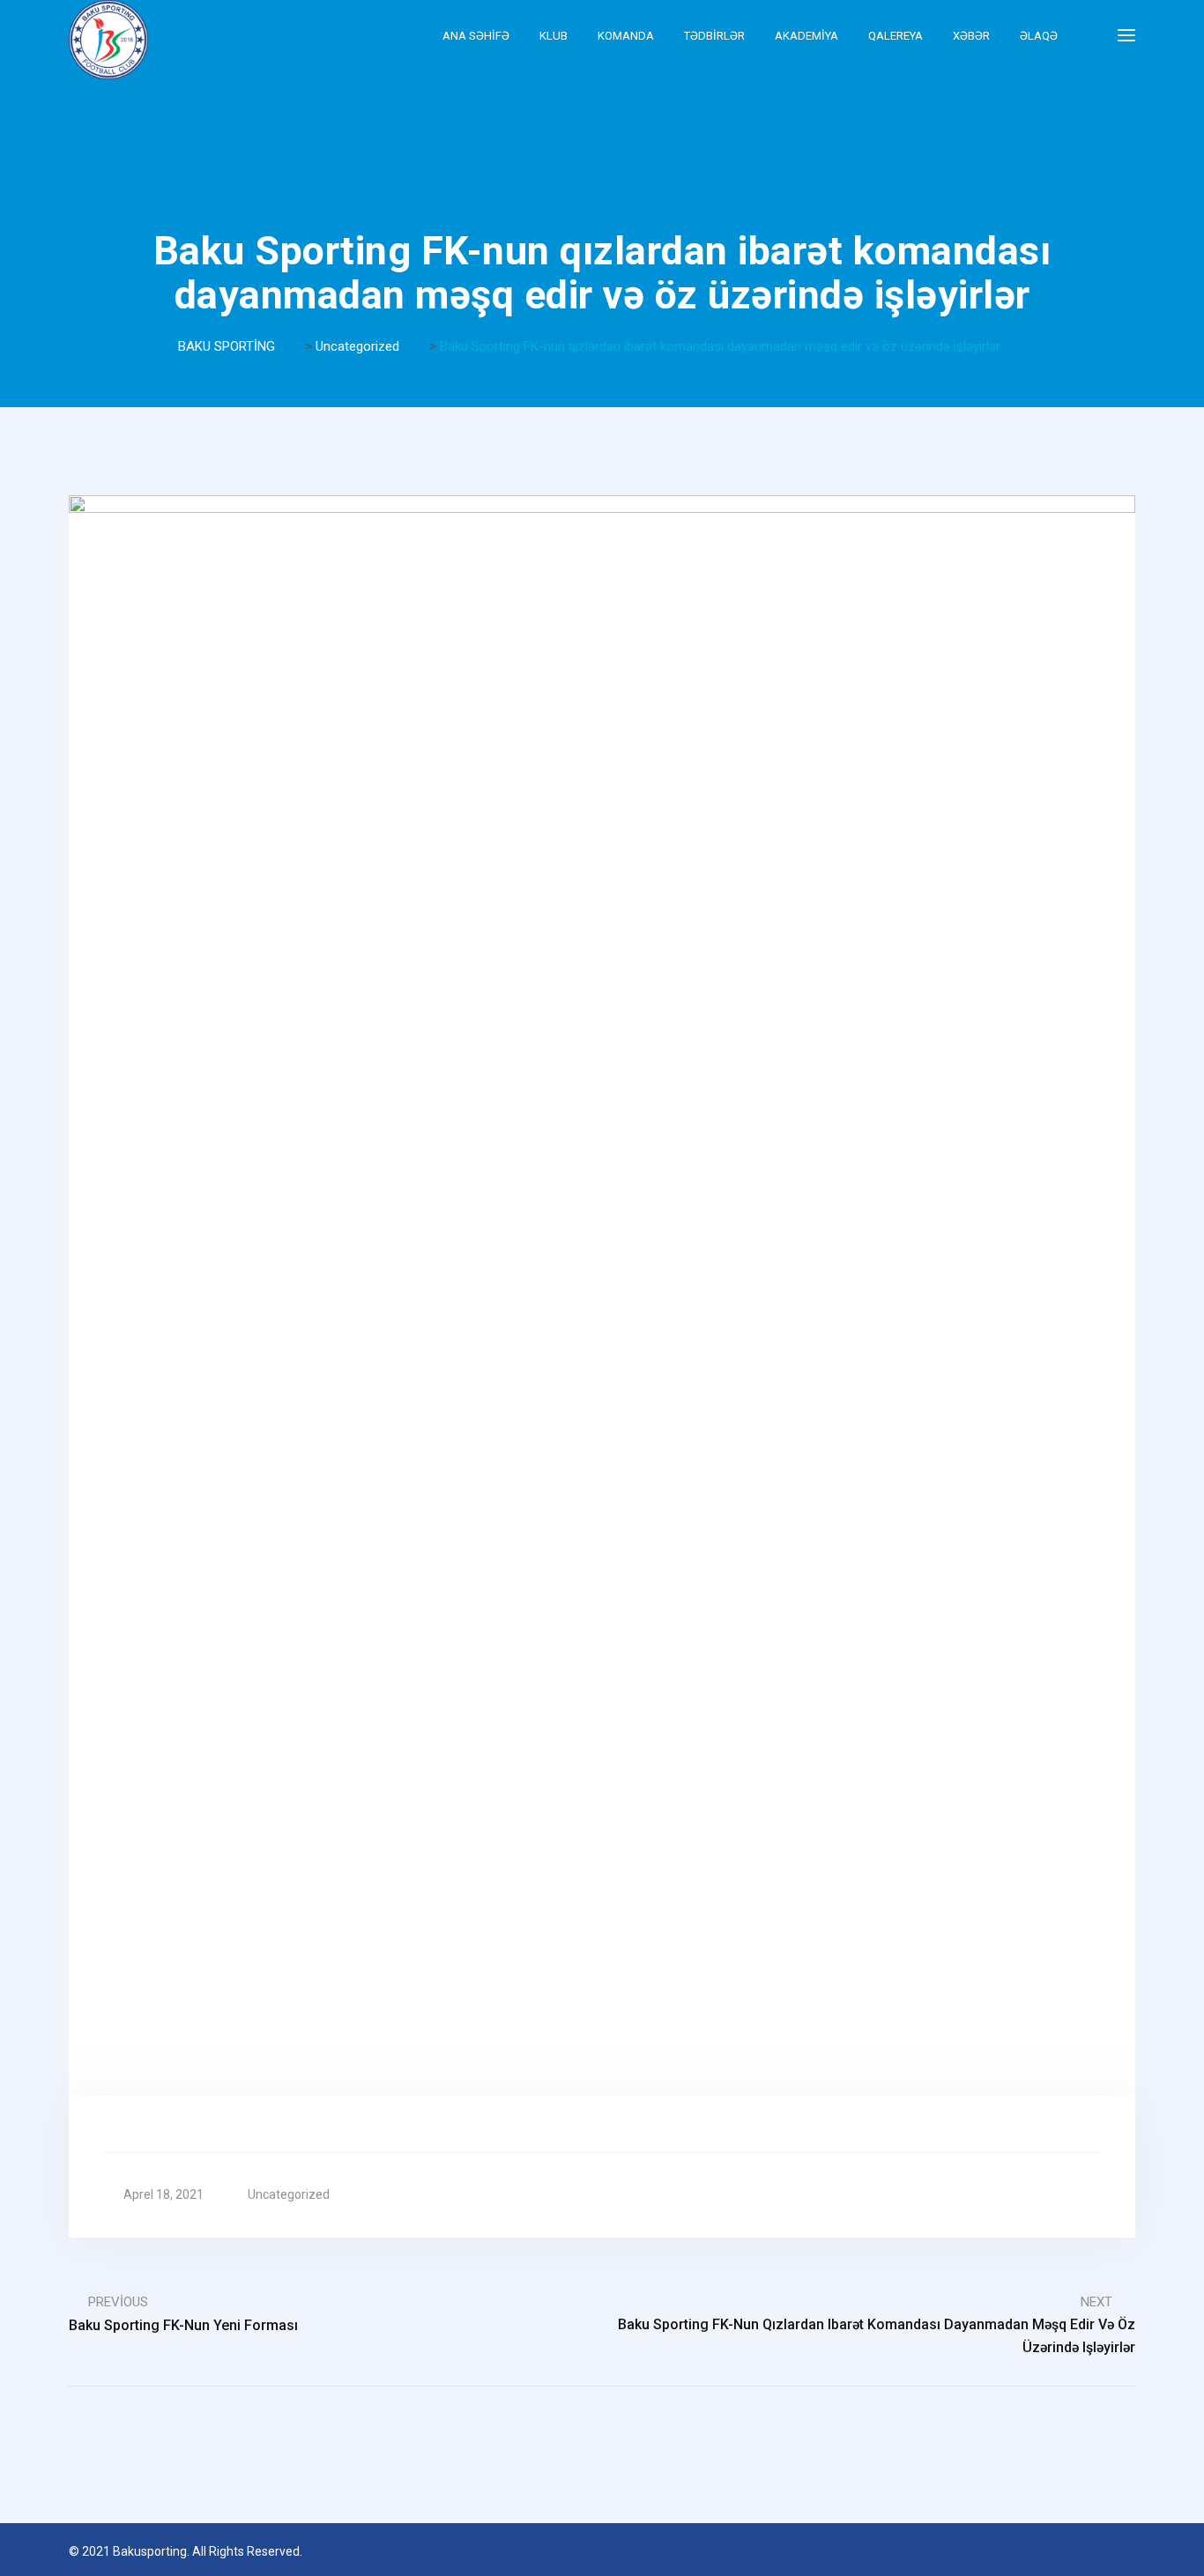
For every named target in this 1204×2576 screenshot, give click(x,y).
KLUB (554, 36)
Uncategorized (289, 2194)
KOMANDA (626, 36)
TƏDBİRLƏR (714, 36)
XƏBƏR (971, 36)
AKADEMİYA (806, 36)
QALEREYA (896, 36)
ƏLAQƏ (1039, 36)
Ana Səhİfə (476, 36)
